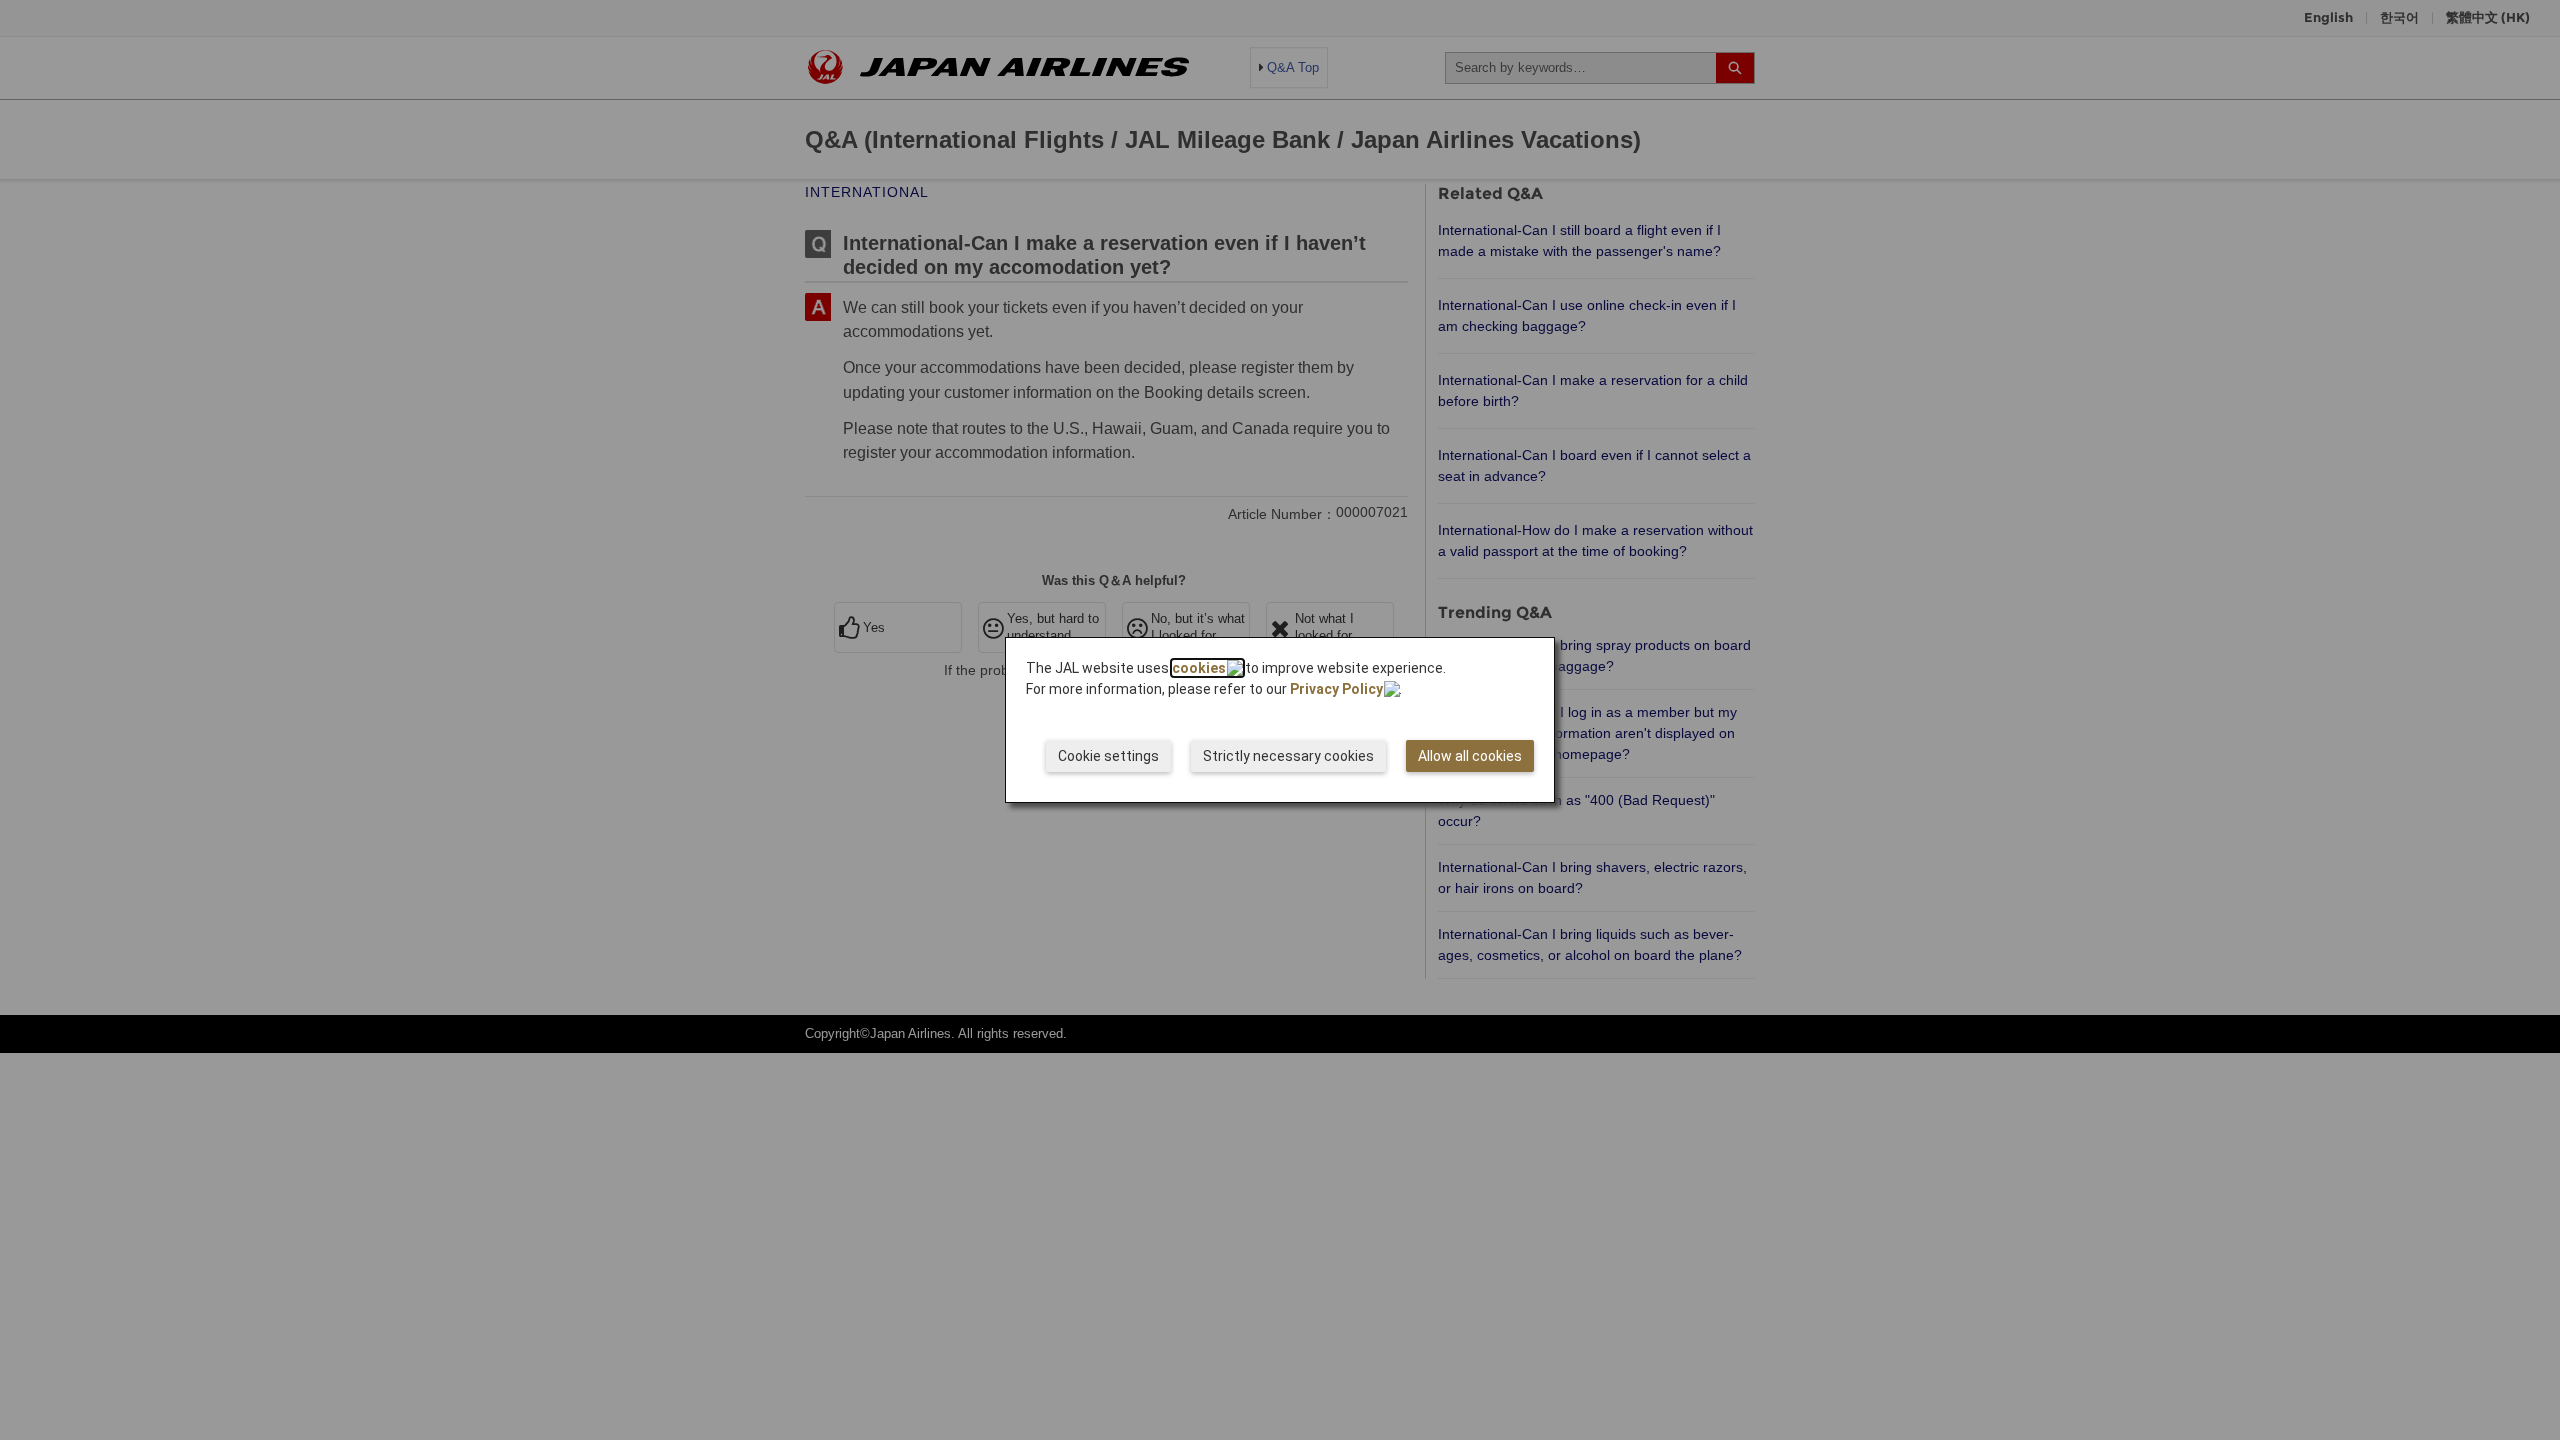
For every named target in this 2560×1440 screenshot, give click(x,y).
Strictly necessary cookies (1288, 756)
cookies (1199, 668)
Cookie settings (1108, 756)
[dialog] (1280, 720)
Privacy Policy (1336, 689)
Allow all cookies (1470, 756)
